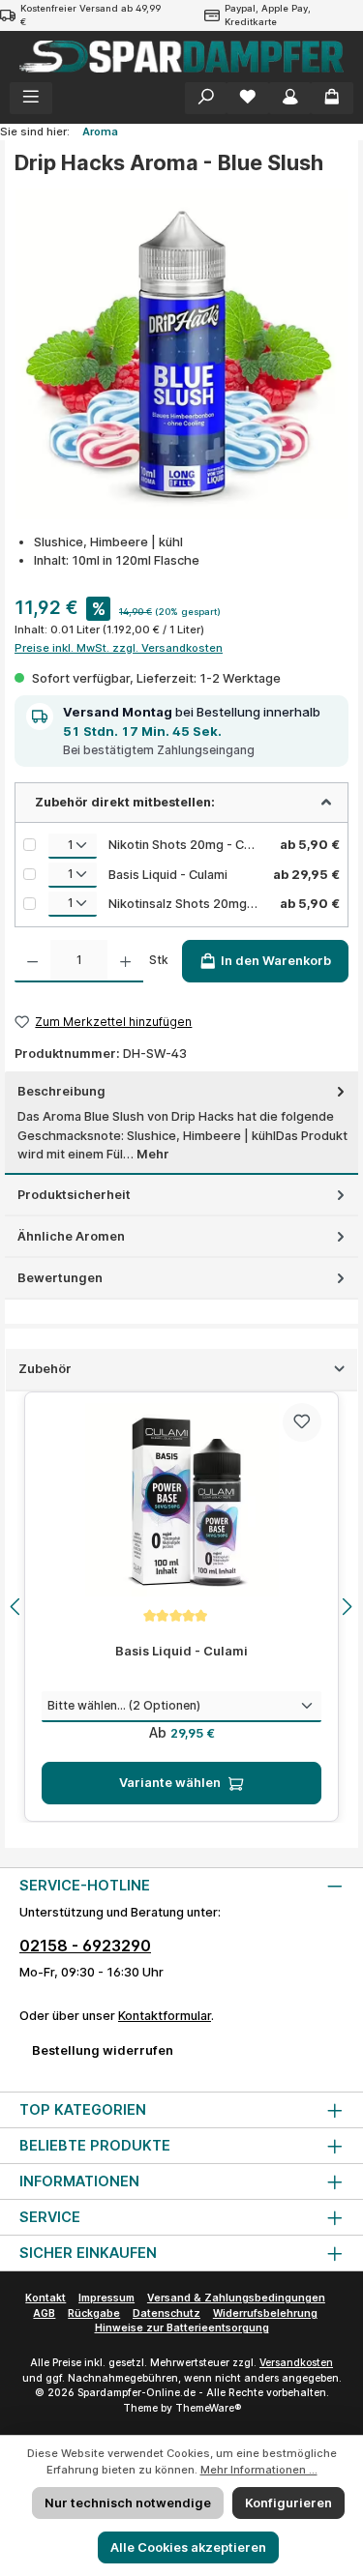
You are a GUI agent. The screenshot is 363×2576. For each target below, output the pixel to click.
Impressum (106, 2298)
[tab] (181, 1123)
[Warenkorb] (332, 98)
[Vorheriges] (16, 1607)
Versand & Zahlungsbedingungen (236, 2298)
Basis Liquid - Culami (168, 875)
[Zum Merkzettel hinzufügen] (302, 1422)
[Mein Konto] (290, 98)
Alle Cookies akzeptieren (188, 2547)
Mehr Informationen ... (259, 2470)
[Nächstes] (347, 1607)
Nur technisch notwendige (128, 2503)
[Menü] (31, 98)
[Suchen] (206, 98)
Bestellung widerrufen (103, 2050)
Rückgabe (94, 2313)
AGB (44, 2313)
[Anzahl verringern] (32, 961)
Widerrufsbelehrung (265, 2313)
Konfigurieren (288, 2503)
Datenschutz (166, 2313)
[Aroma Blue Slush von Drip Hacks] (181, 354)
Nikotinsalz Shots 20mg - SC (184, 904)
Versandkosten (296, 2363)
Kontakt (45, 2298)
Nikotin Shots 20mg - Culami (184, 845)
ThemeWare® (208, 2408)
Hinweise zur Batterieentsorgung (182, 2328)
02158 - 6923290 (85, 1946)
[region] (181, 1607)
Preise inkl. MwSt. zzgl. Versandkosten (119, 648)
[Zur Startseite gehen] (181, 57)
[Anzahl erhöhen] (125, 961)
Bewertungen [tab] (60, 1278)
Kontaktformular (165, 2016)
